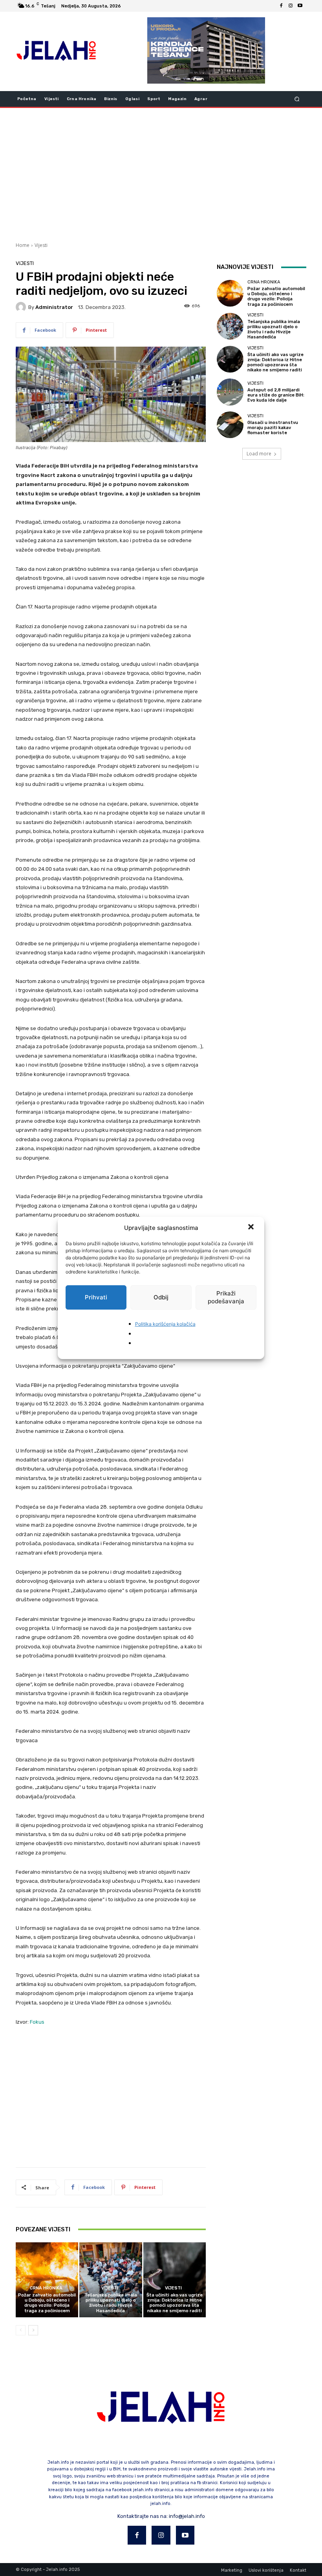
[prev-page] (21, 2330)
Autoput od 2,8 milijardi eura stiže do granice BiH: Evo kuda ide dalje (276, 395)
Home (23, 245)
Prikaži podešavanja (226, 1297)
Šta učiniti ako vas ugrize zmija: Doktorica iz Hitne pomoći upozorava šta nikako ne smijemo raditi (175, 2303)
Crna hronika (46, 2288)
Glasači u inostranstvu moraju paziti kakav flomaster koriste (273, 428)
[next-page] (33, 2330)
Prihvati (96, 1297)
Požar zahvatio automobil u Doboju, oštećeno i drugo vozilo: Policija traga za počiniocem (47, 2303)
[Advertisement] (161, 174)
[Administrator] (22, 307)
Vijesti (41, 245)
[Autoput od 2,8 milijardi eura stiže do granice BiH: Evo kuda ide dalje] (230, 392)
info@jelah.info (187, 2516)
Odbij (161, 1297)
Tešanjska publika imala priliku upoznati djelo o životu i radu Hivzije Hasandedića (111, 2303)
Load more (259, 454)
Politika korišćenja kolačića (165, 1324)
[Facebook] (281, 6)
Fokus (37, 2022)
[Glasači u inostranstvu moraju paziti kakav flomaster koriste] (230, 425)
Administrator (54, 307)
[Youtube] (300, 6)
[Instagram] (291, 6)
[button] (252, 1228)
